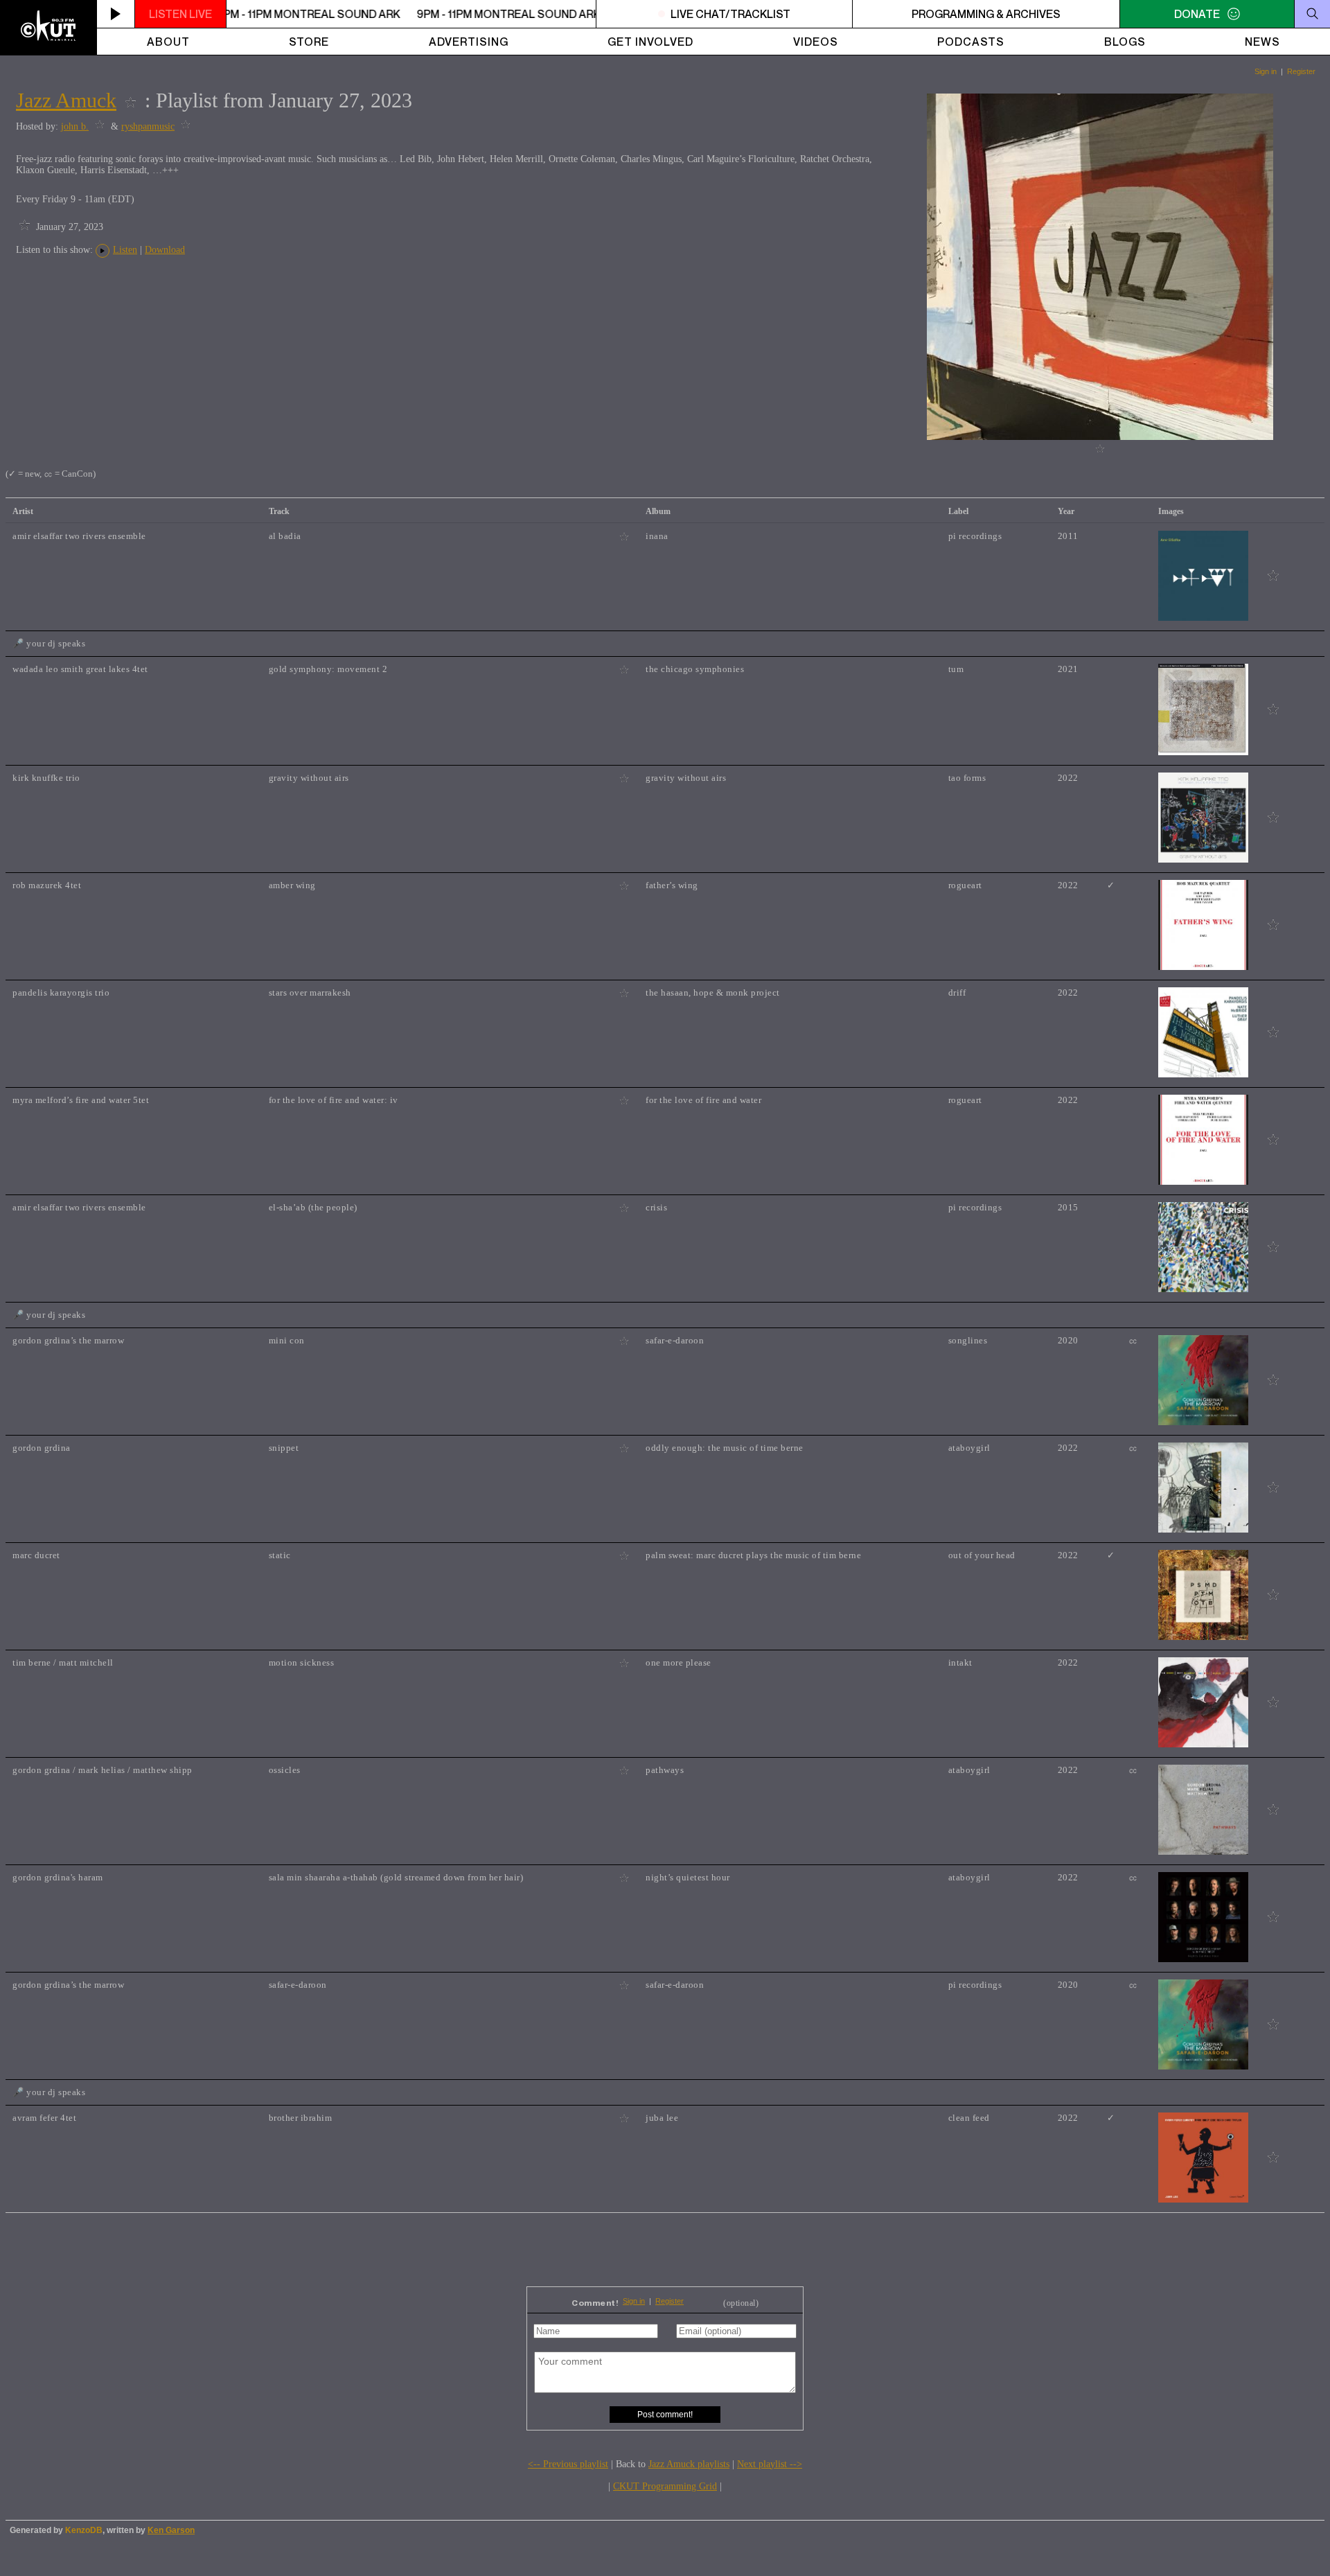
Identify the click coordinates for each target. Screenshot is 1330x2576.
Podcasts (971, 42)
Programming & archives (986, 14)
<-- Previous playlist (568, 2464)
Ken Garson (171, 2530)
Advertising (469, 42)
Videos (816, 42)
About (168, 42)
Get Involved (650, 42)
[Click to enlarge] (1100, 437)
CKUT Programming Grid (665, 2486)
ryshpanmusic (148, 126)
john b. (75, 126)
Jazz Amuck (66, 100)
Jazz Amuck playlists (689, 2464)
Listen (125, 250)
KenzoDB (84, 2530)
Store (309, 42)
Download (165, 250)
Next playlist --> (770, 2464)
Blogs (1125, 42)
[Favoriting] (131, 100)
